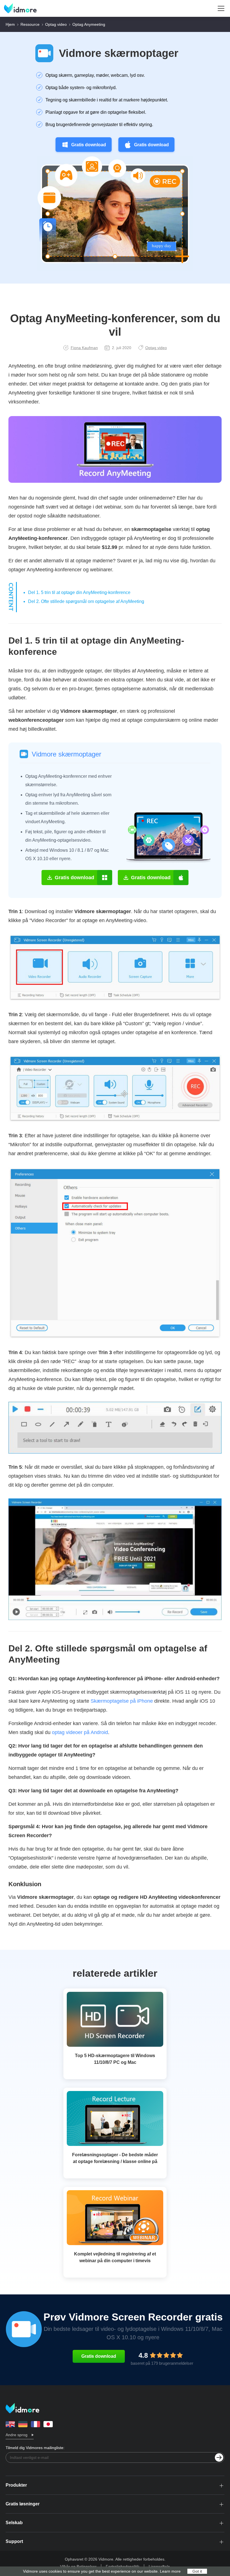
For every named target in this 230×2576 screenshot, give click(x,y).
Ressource (30, 24)
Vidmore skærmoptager (119, 53)
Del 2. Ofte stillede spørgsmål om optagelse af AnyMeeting (86, 601)
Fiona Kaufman (84, 348)
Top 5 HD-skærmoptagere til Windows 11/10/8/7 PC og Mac (115, 2059)
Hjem (10, 24)
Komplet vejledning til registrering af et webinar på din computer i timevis (115, 2257)
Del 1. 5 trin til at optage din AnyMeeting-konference (79, 592)
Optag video (56, 24)
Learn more (170, 2571)
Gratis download (89, 145)
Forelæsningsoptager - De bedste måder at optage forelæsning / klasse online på (115, 2158)
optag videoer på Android (80, 1732)
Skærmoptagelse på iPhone (122, 1701)
